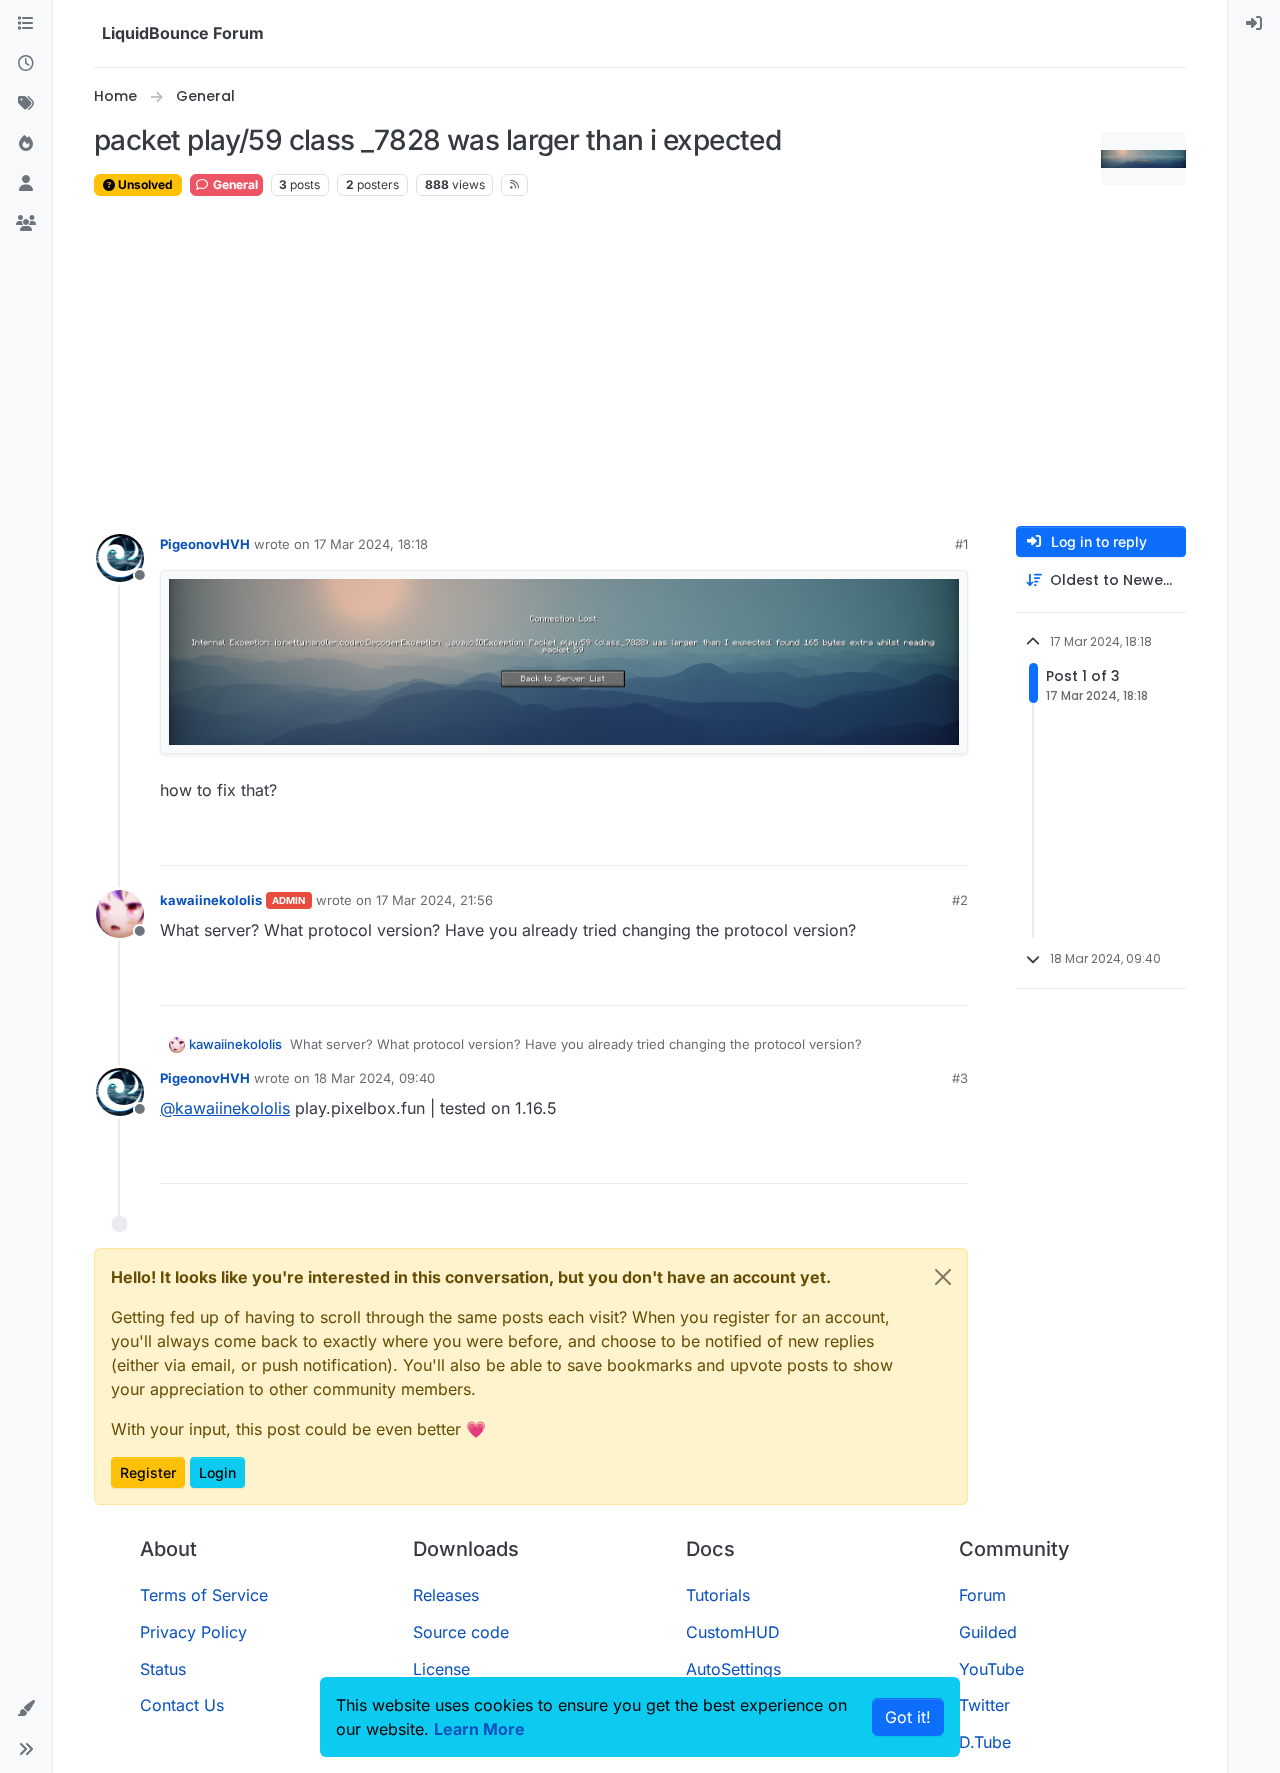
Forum (982, 1595)
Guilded (988, 1632)
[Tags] (26, 104)
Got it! (908, 1717)
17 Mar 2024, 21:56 (434, 900)
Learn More (479, 1729)
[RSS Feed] (514, 185)
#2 (960, 900)
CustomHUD (733, 1632)
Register (148, 1472)
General (234, 184)
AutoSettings (733, 1669)
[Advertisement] (640, 362)
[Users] (26, 184)
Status (163, 1669)
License (441, 1669)
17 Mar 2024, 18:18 (371, 544)
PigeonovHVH (205, 544)
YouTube (991, 1669)
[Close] (943, 1277)
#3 (960, 1078)
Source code (461, 1632)
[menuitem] (1254, 24)
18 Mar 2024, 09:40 (374, 1078)
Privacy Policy (193, 1632)
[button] (26, 1709)
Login (217, 1472)
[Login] (1254, 24)
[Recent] (26, 64)
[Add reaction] (878, 841)
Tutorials (718, 1595)
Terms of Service (204, 1595)
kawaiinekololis (211, 900)
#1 (961, 544)
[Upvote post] (916, 841)
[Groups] (26, 224)
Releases (446, 1595)
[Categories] (26, 24)
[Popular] (26, 144)
